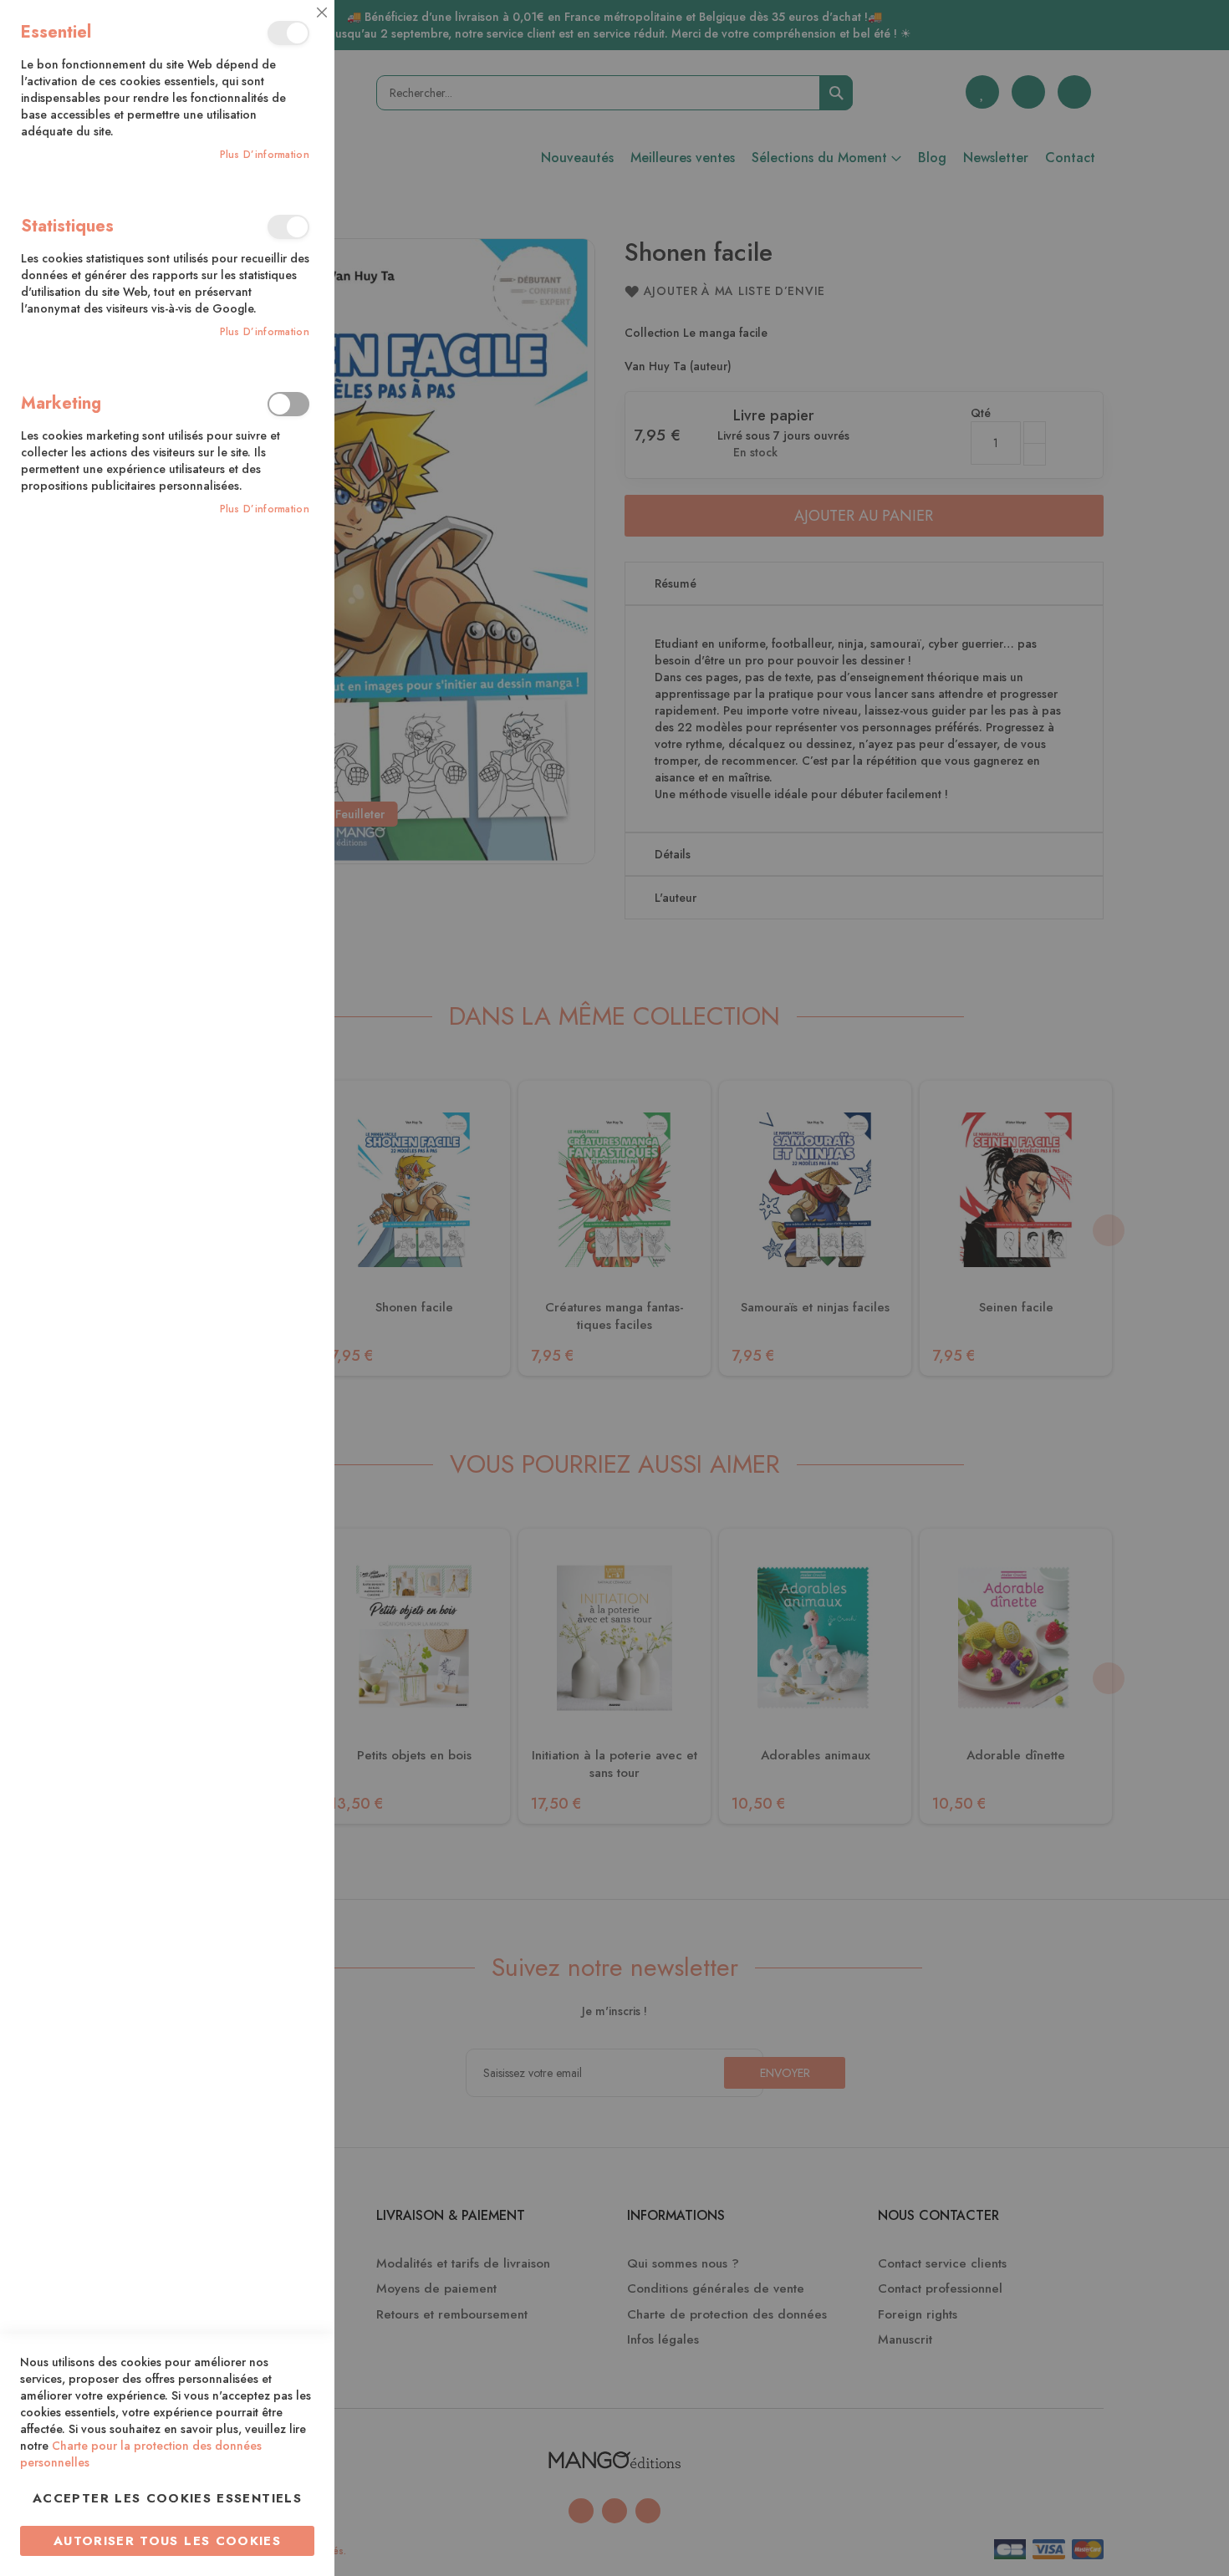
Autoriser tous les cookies (167, 2541)
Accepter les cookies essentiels (167, 2498)
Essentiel (288, 33)
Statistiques (288, 227)
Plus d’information (265, 155)
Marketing (288, 404)
